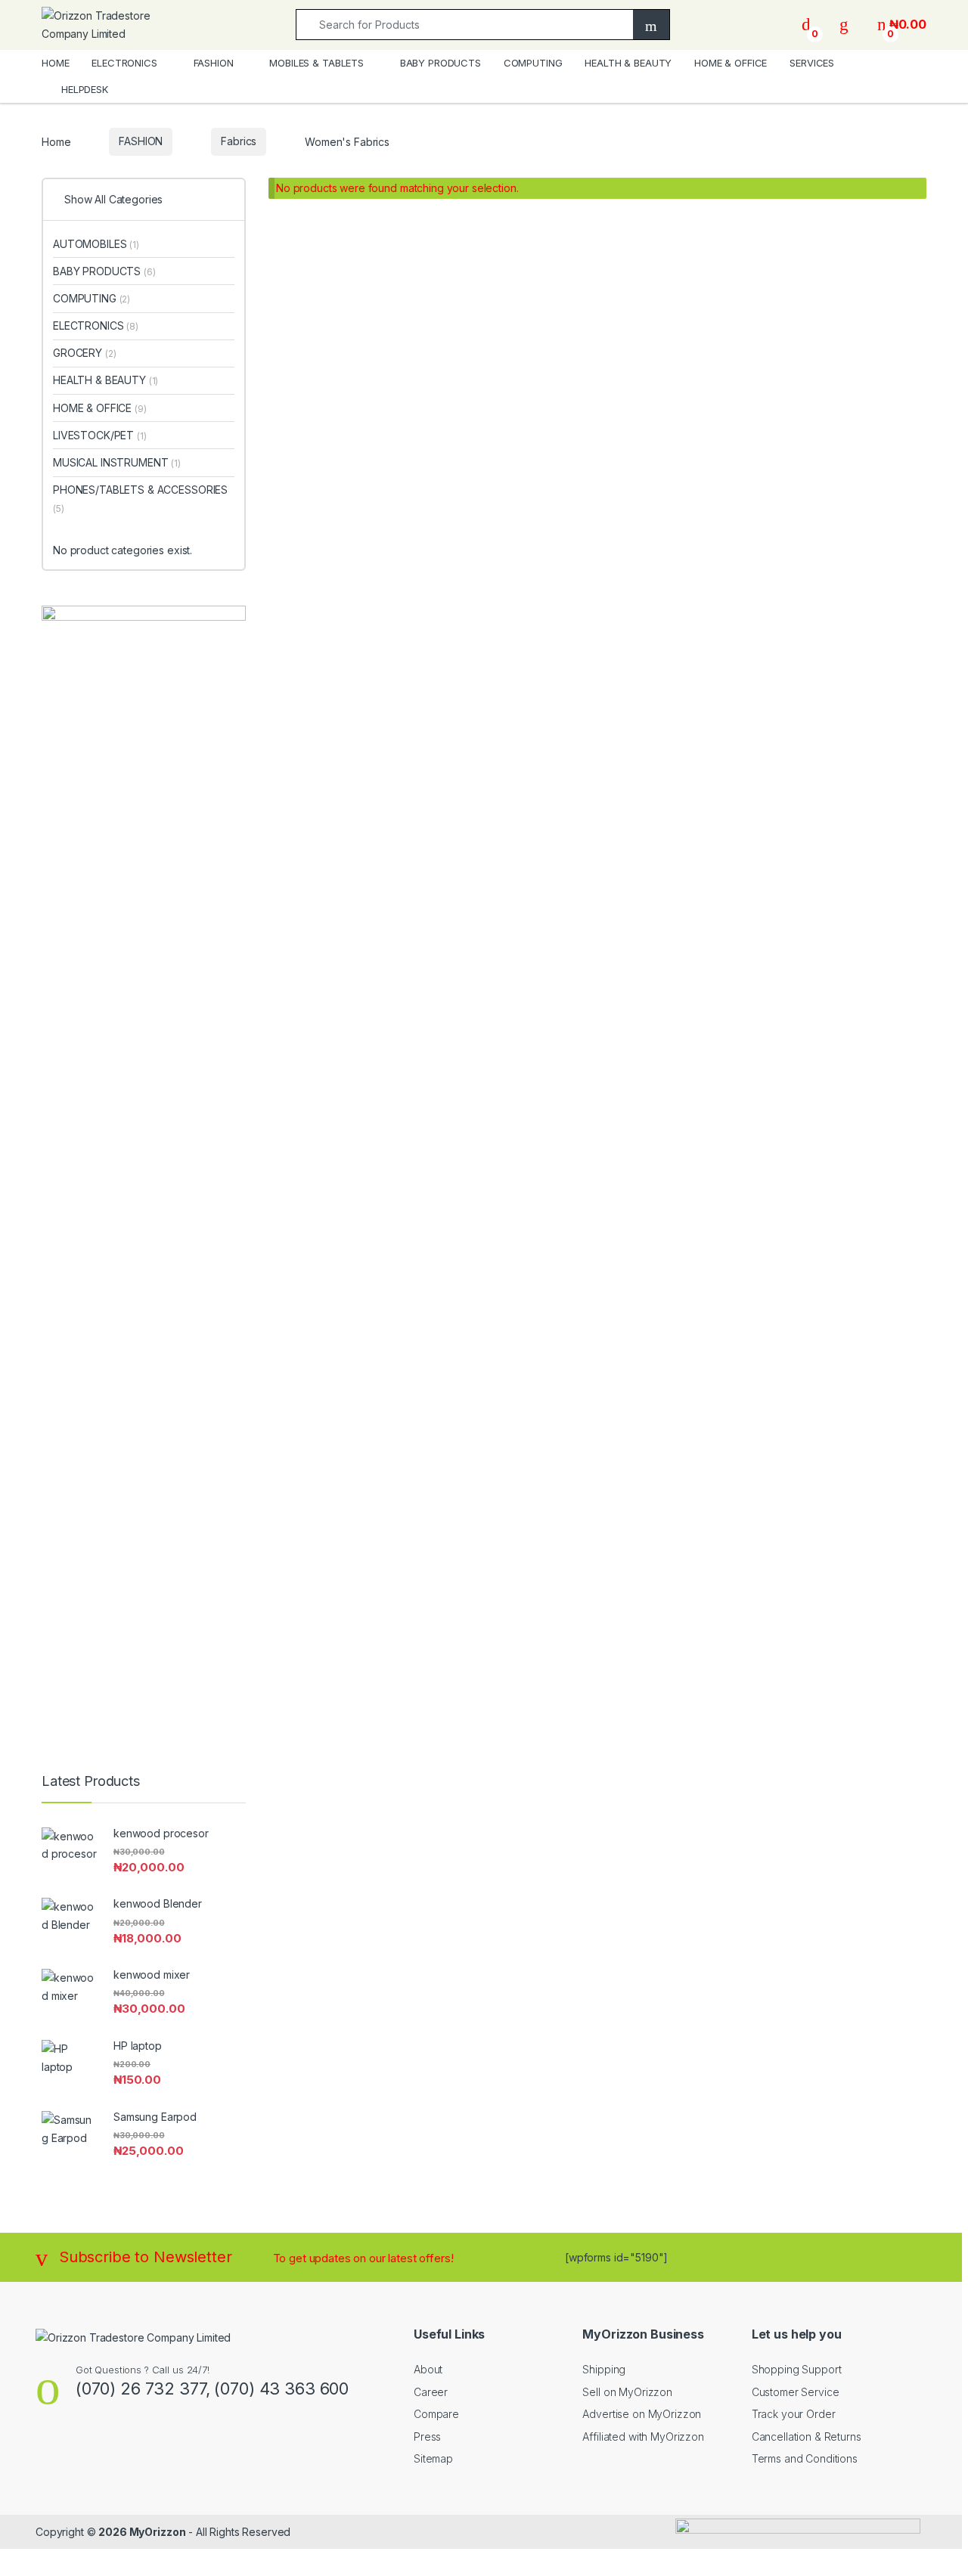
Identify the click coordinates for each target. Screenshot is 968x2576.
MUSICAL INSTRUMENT (117, 462)
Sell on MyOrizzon (627, 2392)
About (428, 2369)
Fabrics (239, 141)
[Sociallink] (42, 2454)
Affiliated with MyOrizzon (643, 2437)
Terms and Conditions (805, 2458)
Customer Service (796, 2392)
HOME (55, 63)
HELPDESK (85, 89)
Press (427, 2437)
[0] (806, 25)
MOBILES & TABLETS (316, 63)
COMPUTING (533, 63)
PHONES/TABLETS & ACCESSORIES (140, 499)
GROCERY (84, 353)
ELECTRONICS (124, 63)
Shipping (604, 2369)
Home (56, 141)
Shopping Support (797, 2369)
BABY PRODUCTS (441, 63)
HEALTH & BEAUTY (628, 63)
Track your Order (794, 2414)
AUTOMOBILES (96, 244)
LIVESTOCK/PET (100, 435)
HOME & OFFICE (731, 63)
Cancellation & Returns (807, 2437)
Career (431, 2392)
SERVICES (812, 63)
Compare (436, 2414)
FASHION (214, 63)
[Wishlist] (844, 25)
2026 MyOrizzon (142, 2532)
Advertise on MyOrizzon (642, 2414)
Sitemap (433, 2458)
